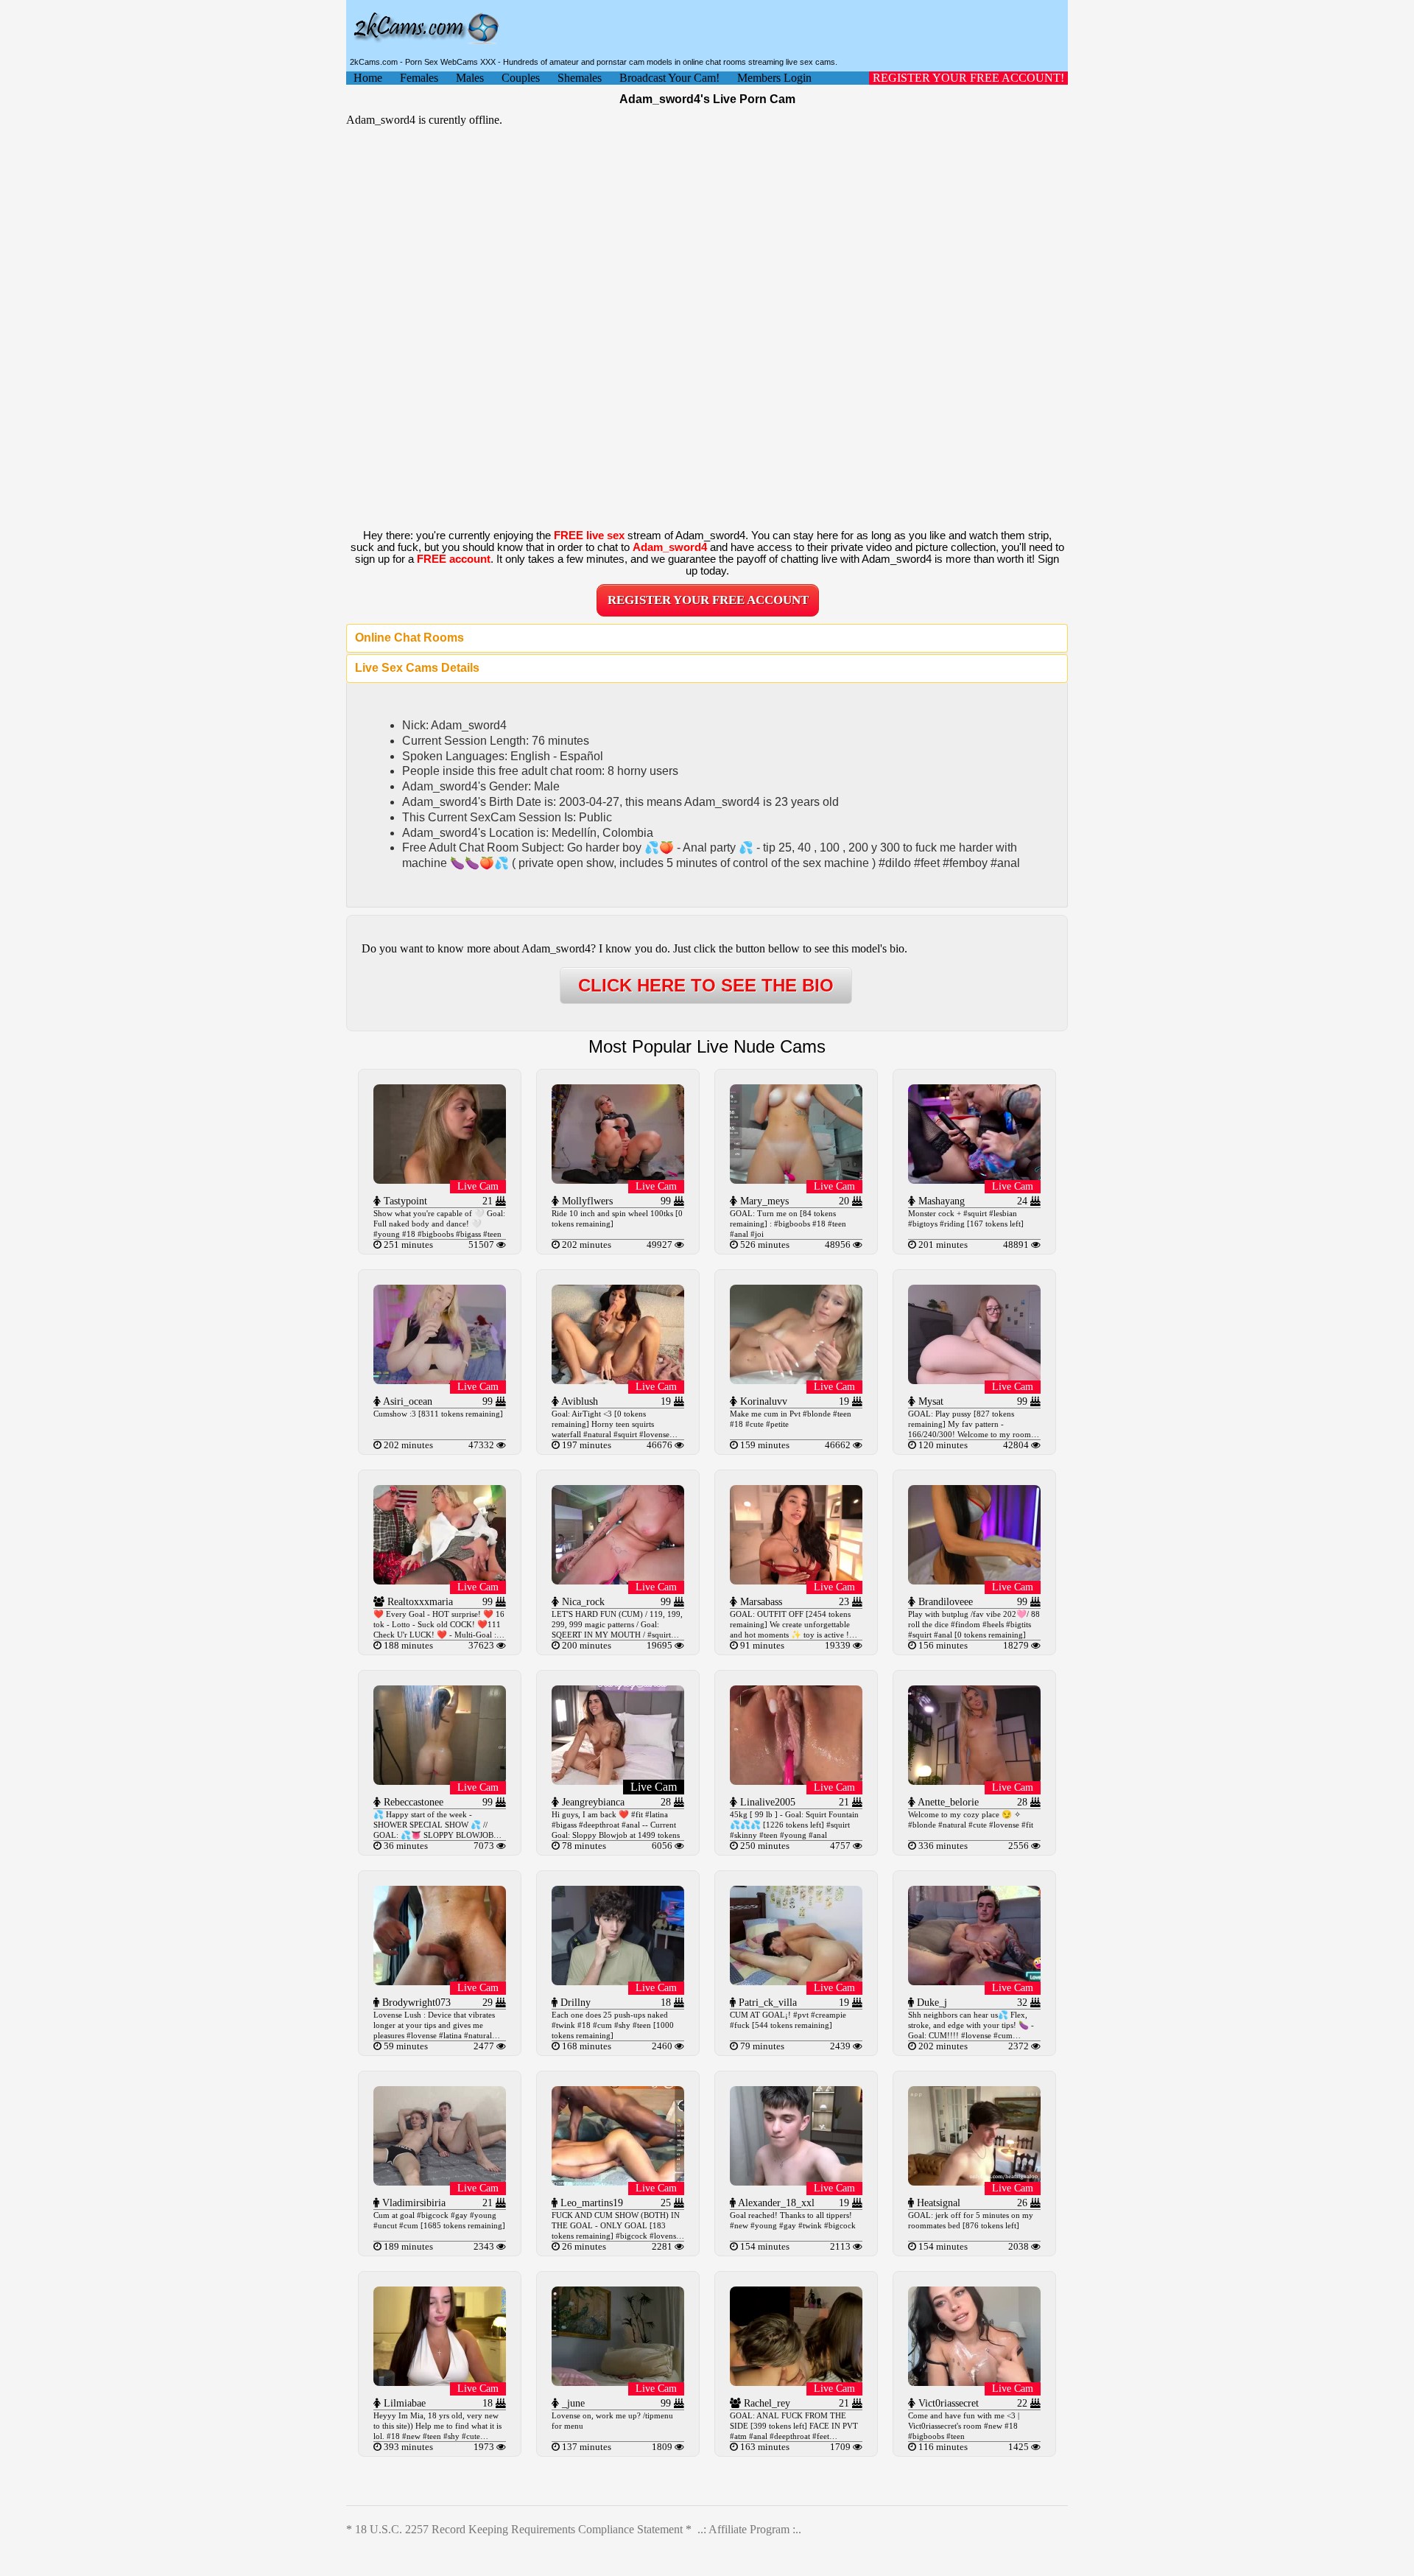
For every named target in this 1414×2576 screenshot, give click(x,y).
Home (368, 78)
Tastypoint (404, 1201)
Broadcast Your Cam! (669, 78)
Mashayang (940, 1201)
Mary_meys (763, 1201)
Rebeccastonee (412, 1802)
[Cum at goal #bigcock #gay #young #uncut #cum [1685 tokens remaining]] (440, 2182)
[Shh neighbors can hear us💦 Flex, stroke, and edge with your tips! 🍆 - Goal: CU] (974, 1981)
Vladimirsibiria (412, 2203)
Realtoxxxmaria (419, 1602)
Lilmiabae (403, 2403)
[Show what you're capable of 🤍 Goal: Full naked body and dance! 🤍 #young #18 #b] (440, 1180)
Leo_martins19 (590, 2203)
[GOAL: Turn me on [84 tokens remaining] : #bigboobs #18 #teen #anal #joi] (796, 1180)
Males (470, 78)
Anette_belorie (947, 1802)
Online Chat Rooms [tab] (409, 638)
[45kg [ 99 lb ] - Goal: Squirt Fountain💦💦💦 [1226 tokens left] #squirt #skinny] (796, 1781)
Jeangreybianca (592, 1802)
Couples (521, 78)
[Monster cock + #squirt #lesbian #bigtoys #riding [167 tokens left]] (974, 1180)
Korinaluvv (762, 1401)
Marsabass (760, 1602)
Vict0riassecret (947, 2403)
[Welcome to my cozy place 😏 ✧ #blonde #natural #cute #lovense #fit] (974, 1781)
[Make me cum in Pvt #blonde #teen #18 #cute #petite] (796, 1380)
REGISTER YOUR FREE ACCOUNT (708, 600)
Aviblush (578, 1401)
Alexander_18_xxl (775, 2203)
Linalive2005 (766, 1802)
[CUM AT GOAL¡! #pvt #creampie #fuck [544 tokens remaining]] (796, 1981)
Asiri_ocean (407, 1401)
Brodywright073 (415, 2003)
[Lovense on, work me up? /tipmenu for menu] (618, 2382)
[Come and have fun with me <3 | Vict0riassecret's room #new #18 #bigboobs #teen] (974, 2382)
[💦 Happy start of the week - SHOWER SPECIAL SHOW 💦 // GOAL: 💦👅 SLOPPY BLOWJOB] (440, 1781)
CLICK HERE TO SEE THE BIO (706, 985)
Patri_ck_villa (766, 2003)
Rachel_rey (766, 2403)
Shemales (580, 78)
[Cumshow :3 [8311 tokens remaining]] (440, 1380)
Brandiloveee (944, 1602)
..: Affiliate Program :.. (749, 2529)
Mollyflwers (586, 1201)
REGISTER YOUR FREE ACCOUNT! (968, 78)
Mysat (929, 1401)
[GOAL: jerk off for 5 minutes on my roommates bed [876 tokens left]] (974, 2182)
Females (419, 78)
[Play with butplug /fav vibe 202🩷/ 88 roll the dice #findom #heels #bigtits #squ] (974, 1580)
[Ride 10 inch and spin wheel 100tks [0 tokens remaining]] (618, 1180)
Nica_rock (582, 1602)
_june (572, 2403)
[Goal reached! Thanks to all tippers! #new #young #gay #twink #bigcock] (796, 2182)
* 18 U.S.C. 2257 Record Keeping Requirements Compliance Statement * (519, 2529)
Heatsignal (937, 2203)
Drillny (574, 2003)
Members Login (774, 78)
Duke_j (931, 2003)
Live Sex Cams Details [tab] (417, 668)
